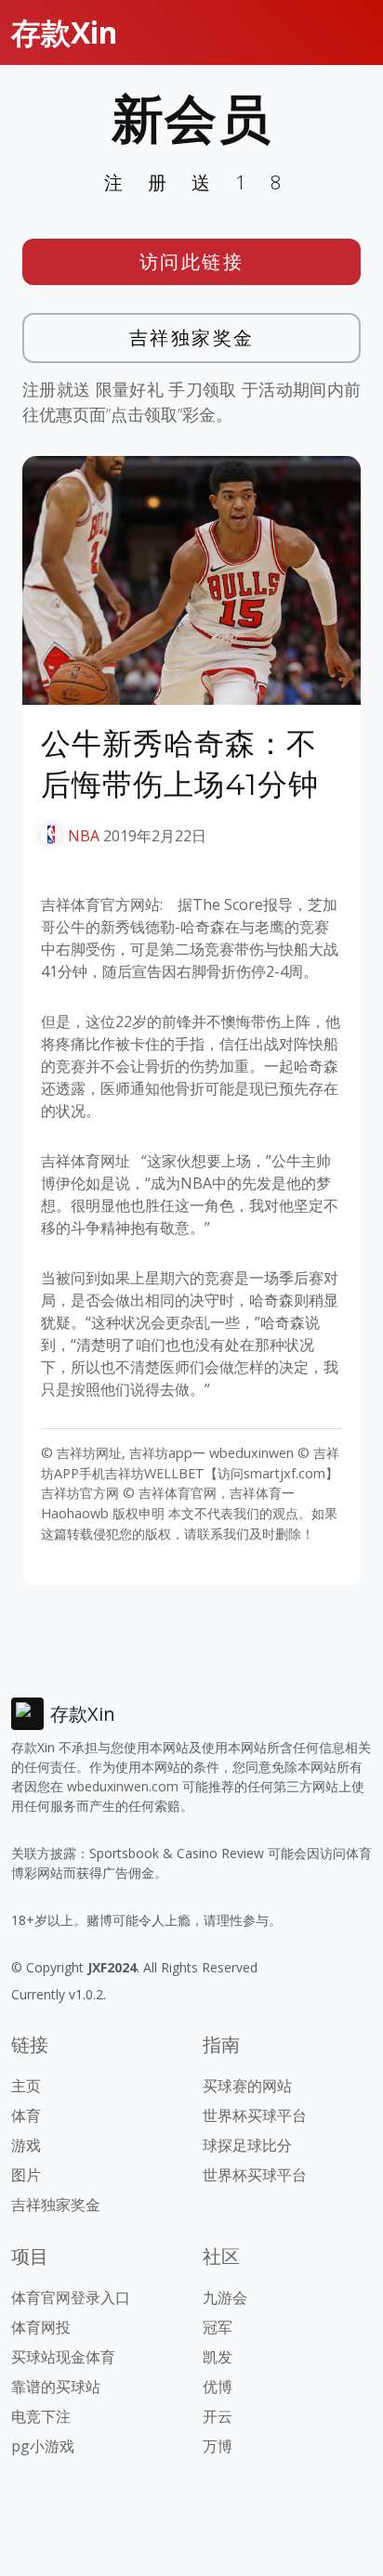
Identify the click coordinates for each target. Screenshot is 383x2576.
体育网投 (41, 2327)
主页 (26, 2086)
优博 (218, 2387)
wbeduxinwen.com (123, 1786)
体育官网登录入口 (71, 2297)
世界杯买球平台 (255, 2115)
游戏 (26, 2145)
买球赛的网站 (247, 2086)
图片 (26, 2175)
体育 (26, 2115)
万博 (218, 2446)
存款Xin (64, 32)
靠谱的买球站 (56, 2387)
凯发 (218, 2357)
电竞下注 (41, 2416)
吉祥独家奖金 (192, 338)
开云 (218, 2416)
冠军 (218, 2327)
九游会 (225, 2297)
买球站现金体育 (63, 2357)
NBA (84, 836)
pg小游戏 (43, 2446)
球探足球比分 (247, 2145)
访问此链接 (192, 261)
